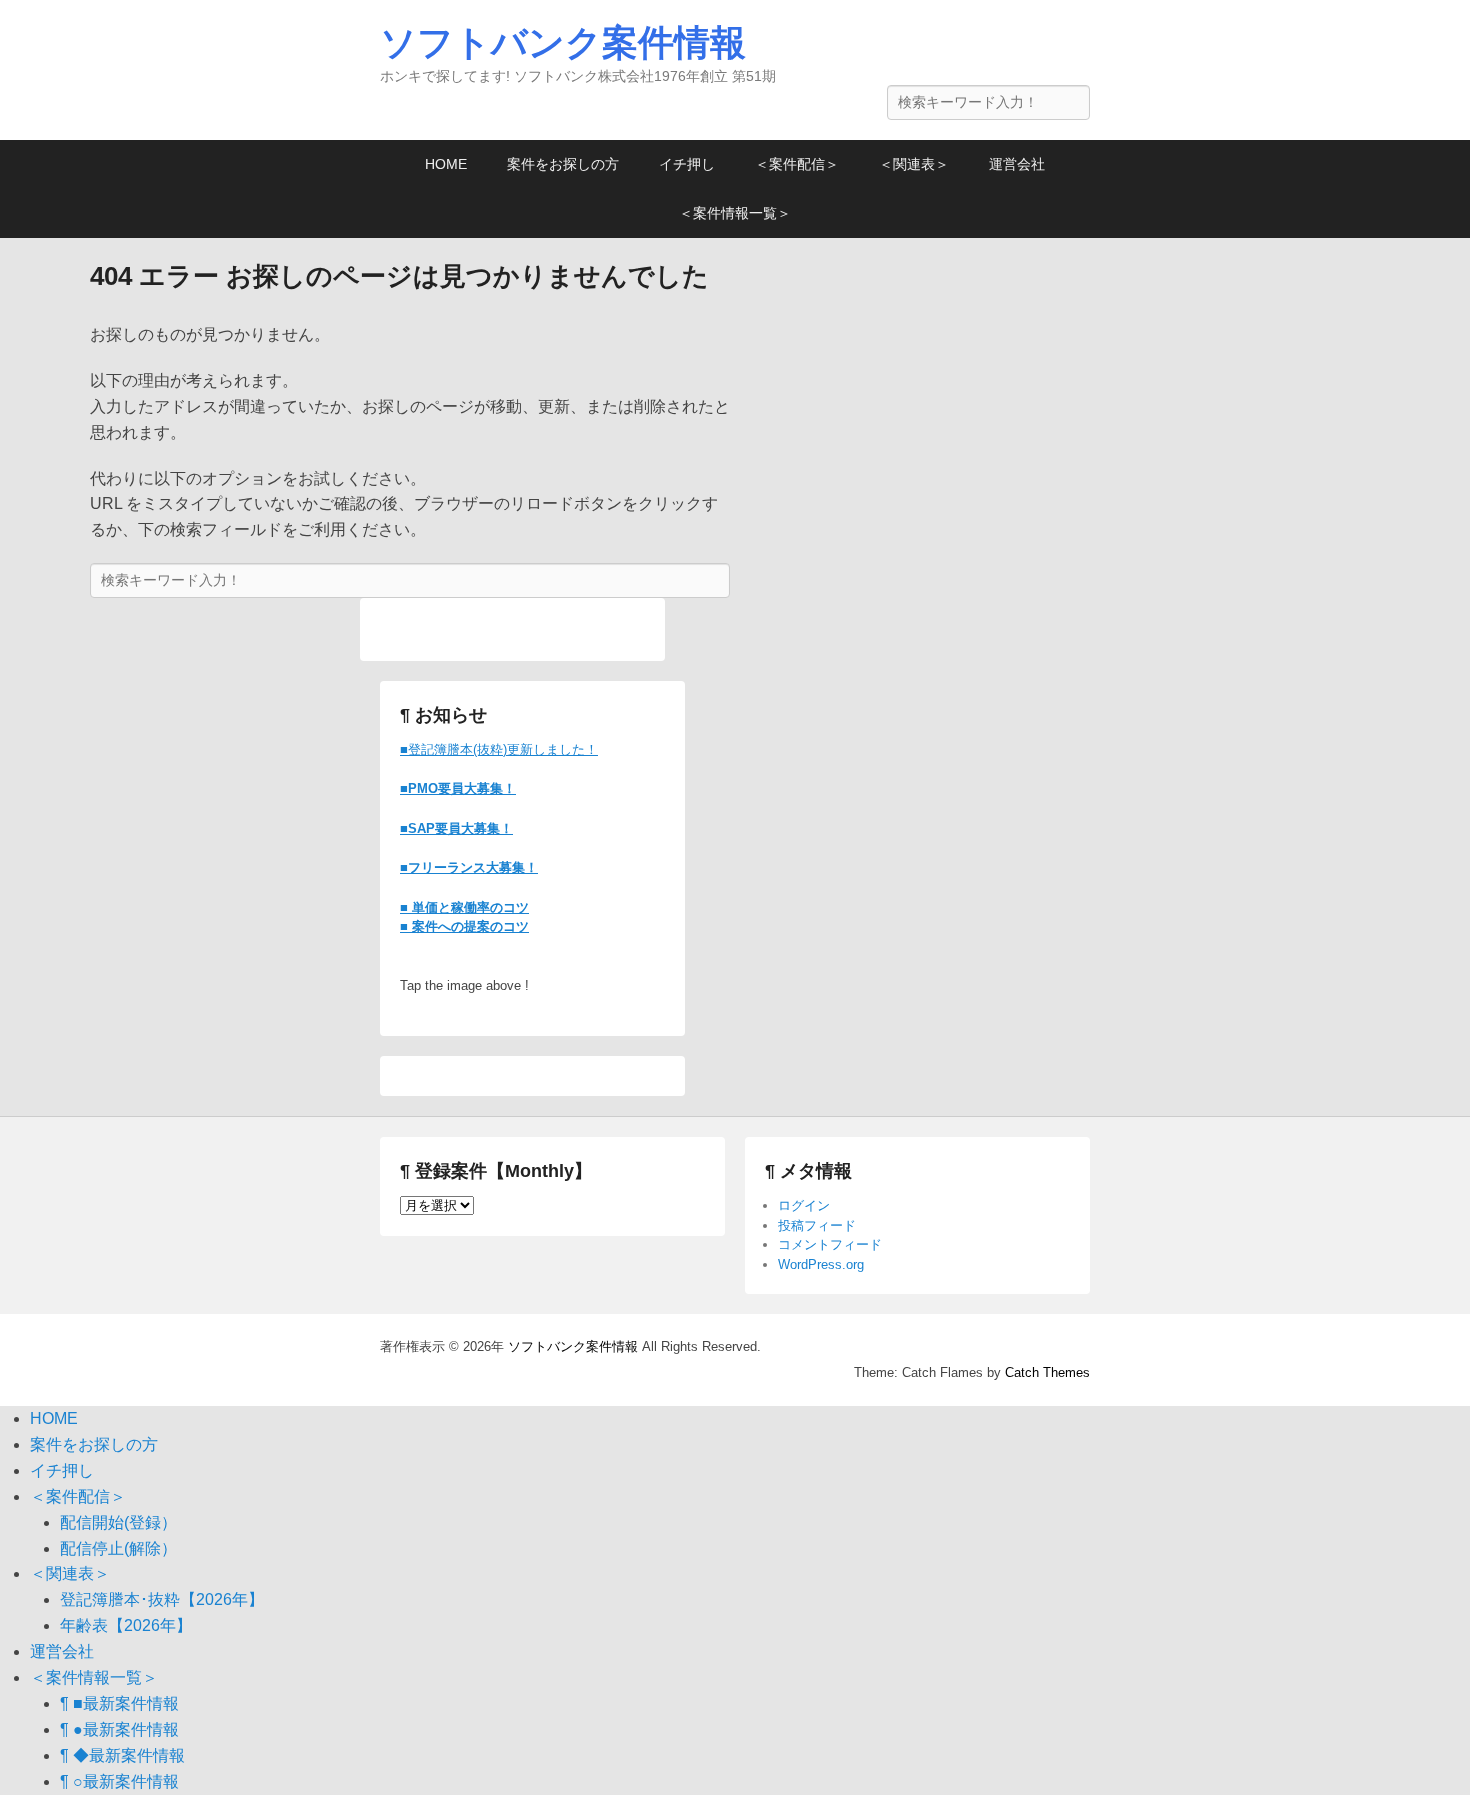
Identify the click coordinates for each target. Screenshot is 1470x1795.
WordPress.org (821, 1264)
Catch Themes (1047, 1372)
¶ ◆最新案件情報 (122, 1755)
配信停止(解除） (118, 1548)
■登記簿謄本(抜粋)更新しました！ (499, 749)
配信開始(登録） (118, 1522)
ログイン (804, 1205)
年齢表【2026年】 (126, 1625)
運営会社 (1017, 164)
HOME (446, 164)
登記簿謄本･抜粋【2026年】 (162, 1599)
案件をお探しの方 (563, 164)
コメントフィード (830, 1244)
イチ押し (687, 164)
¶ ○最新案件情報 (119, 1781)
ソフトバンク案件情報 (563, 42)
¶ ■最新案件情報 (119, 1703)
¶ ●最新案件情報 (119, 1729)
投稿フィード (817, 1225)
